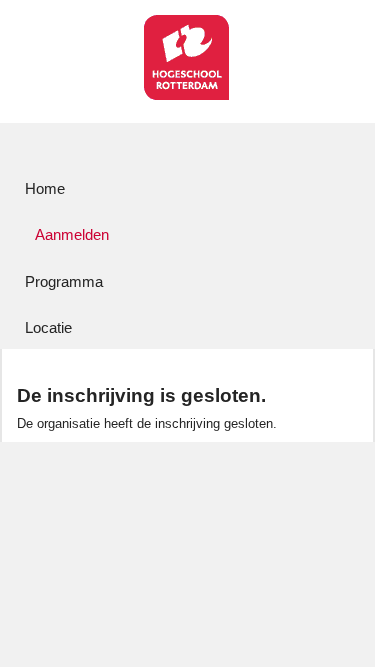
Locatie (48, 327)
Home (45, 188)
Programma (64, 281)
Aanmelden (72, 234)
